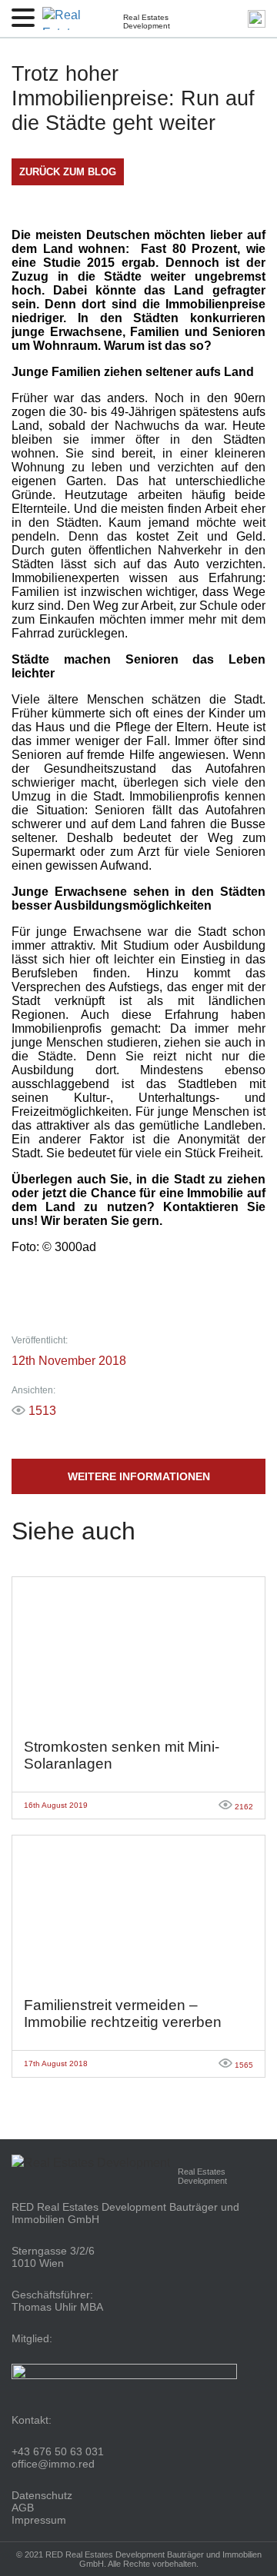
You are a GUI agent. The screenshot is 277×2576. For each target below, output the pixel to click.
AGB (23, 2508)
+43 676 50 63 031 (58, 2451)
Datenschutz (42, 2495)
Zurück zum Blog (68, 172)
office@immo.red (53, 2464)
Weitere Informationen (139, 1476)
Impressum (39, 2520)
